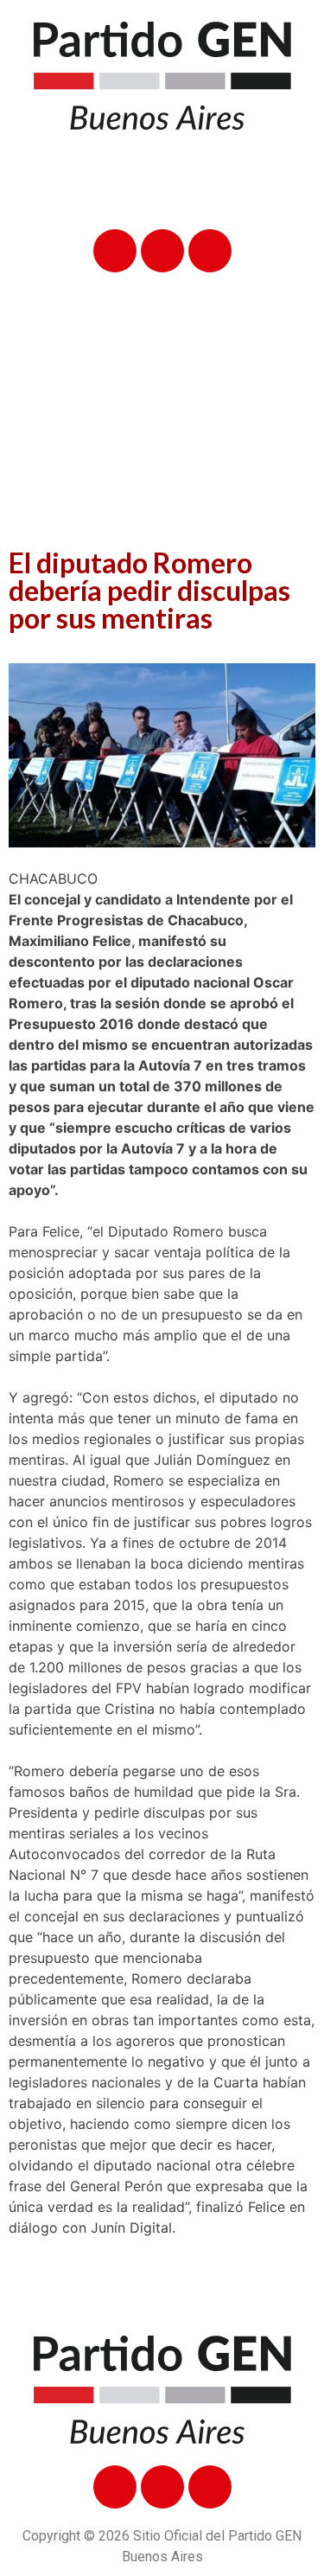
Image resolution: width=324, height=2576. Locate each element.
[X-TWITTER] (162, 251)
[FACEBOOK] (115, 251)
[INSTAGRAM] (210, 251)
